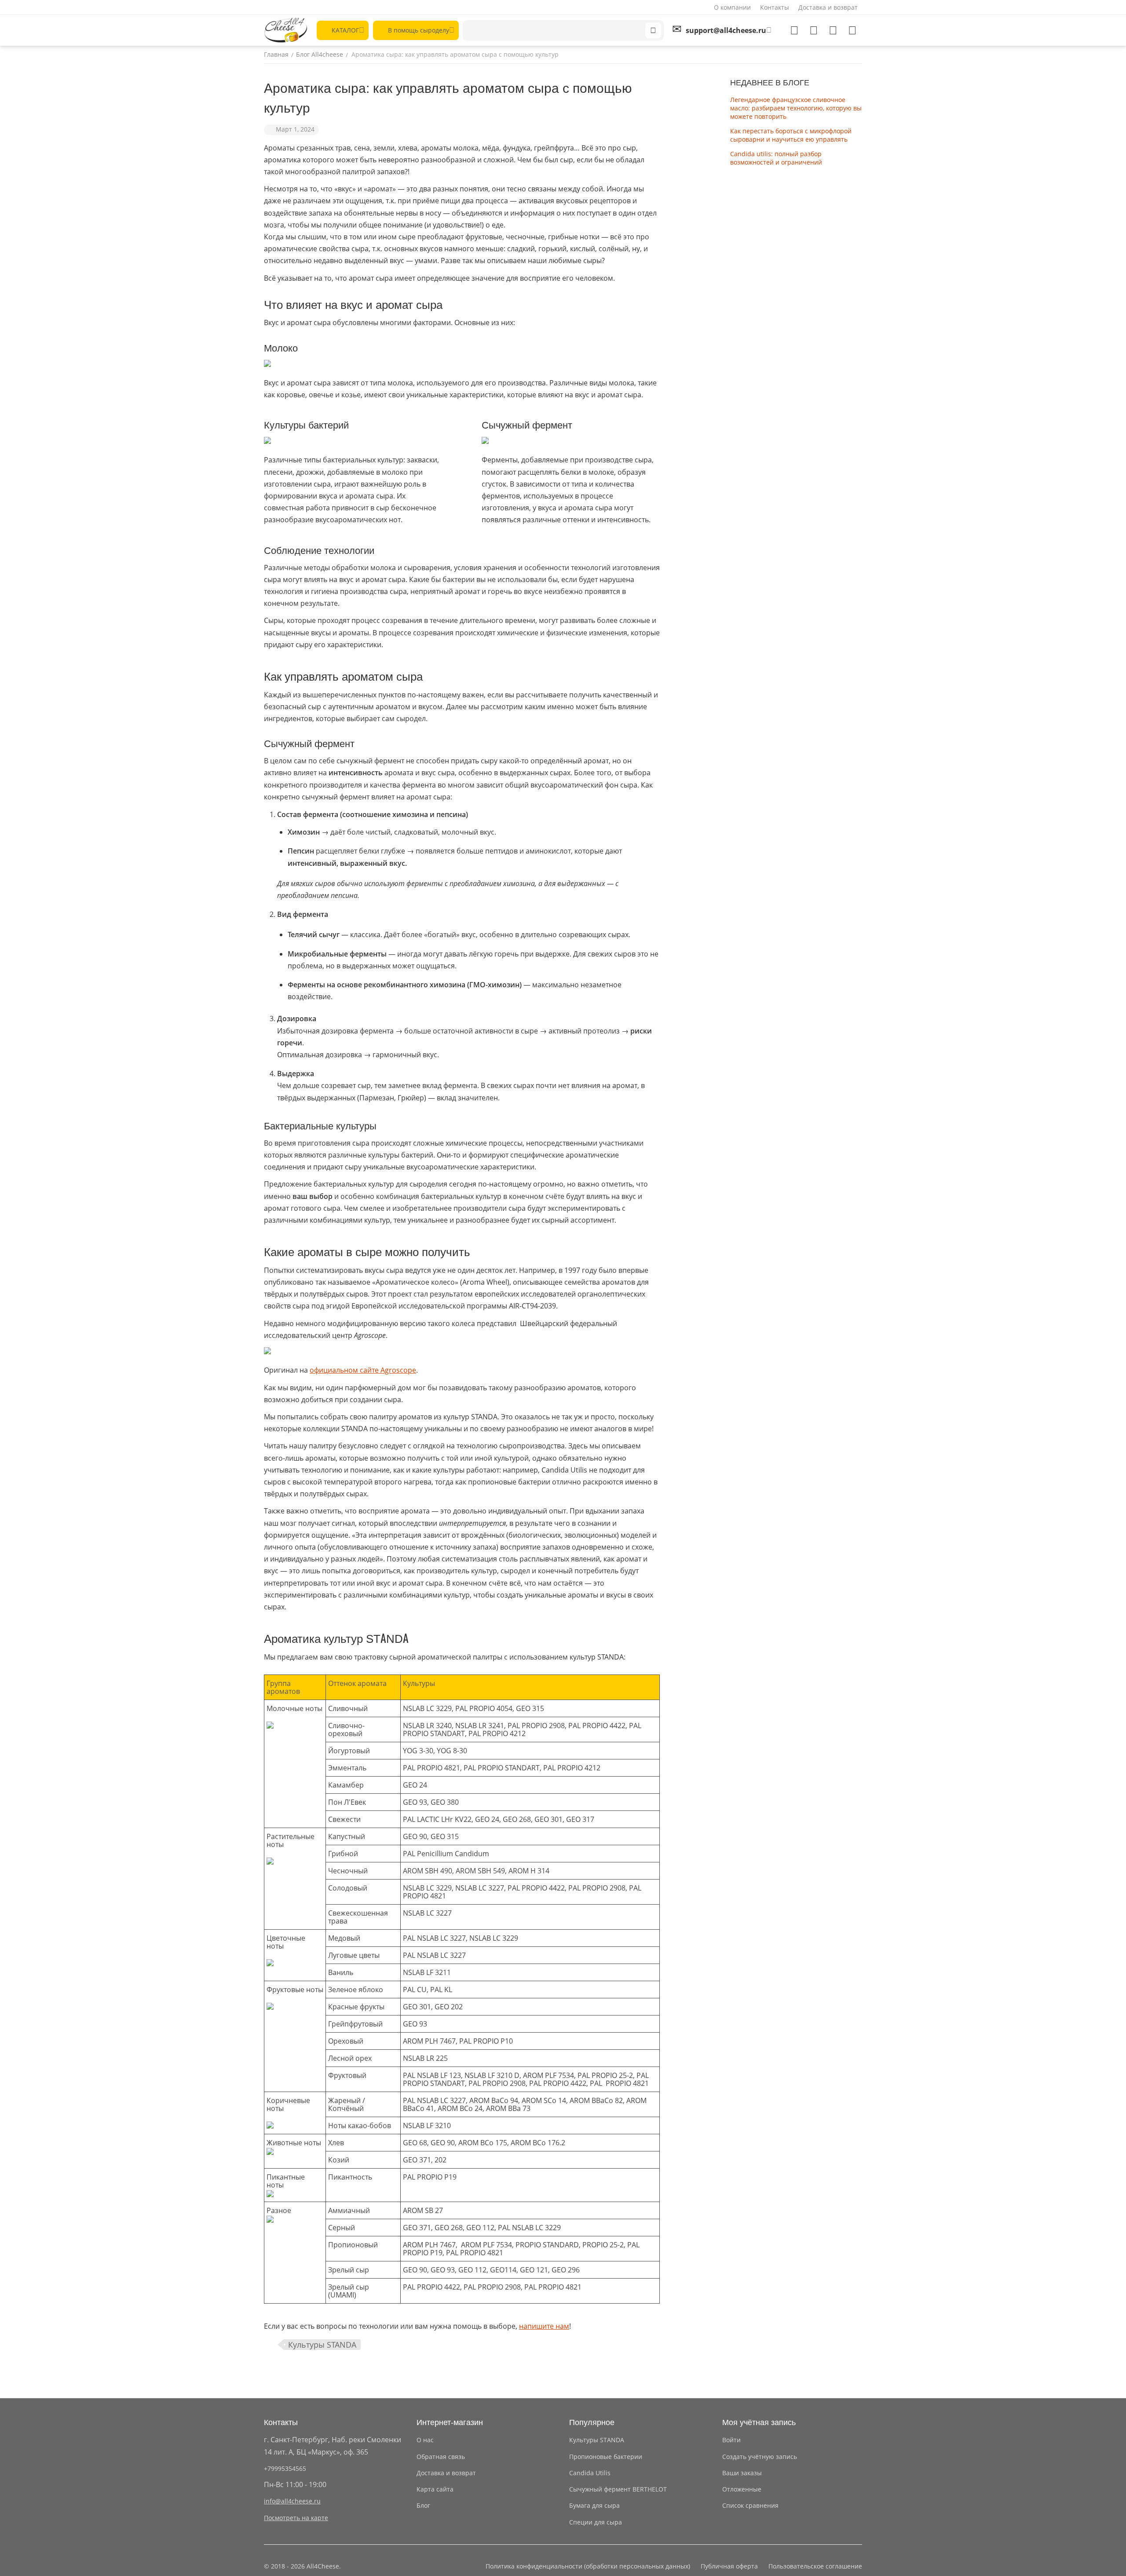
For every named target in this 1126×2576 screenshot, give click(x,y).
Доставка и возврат (828, 7)
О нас (425, 2440)
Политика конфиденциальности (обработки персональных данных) (588, 2566)
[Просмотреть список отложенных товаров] (814, 30)
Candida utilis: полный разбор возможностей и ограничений (776, 158)
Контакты (775, 7)
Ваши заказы (742, 2473)
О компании (732, 7)
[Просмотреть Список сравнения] (794, 30)
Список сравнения (750, 2505)
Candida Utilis (590, 2473)
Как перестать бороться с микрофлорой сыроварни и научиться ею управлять (791, 135)
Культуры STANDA (322, 2345)
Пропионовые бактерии (606, 2457)
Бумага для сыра (594, 2505)
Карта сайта (435, 2489)
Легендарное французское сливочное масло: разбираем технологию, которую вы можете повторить (796, 108)
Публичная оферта (729, 2566)
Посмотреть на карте (296, 2518)
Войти (731, 2440)
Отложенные (742, 2489)
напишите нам (544, 2326)
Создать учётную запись (760, 2457)
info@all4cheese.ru (292, 2501)
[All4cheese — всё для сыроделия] (286, 30)
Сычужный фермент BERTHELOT (618, 2489)
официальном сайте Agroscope (363, 1370)
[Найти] (653, 30)
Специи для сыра (596, 2522)
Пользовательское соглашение (815, 2566)
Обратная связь (441, 2457)
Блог (423, 2505)
